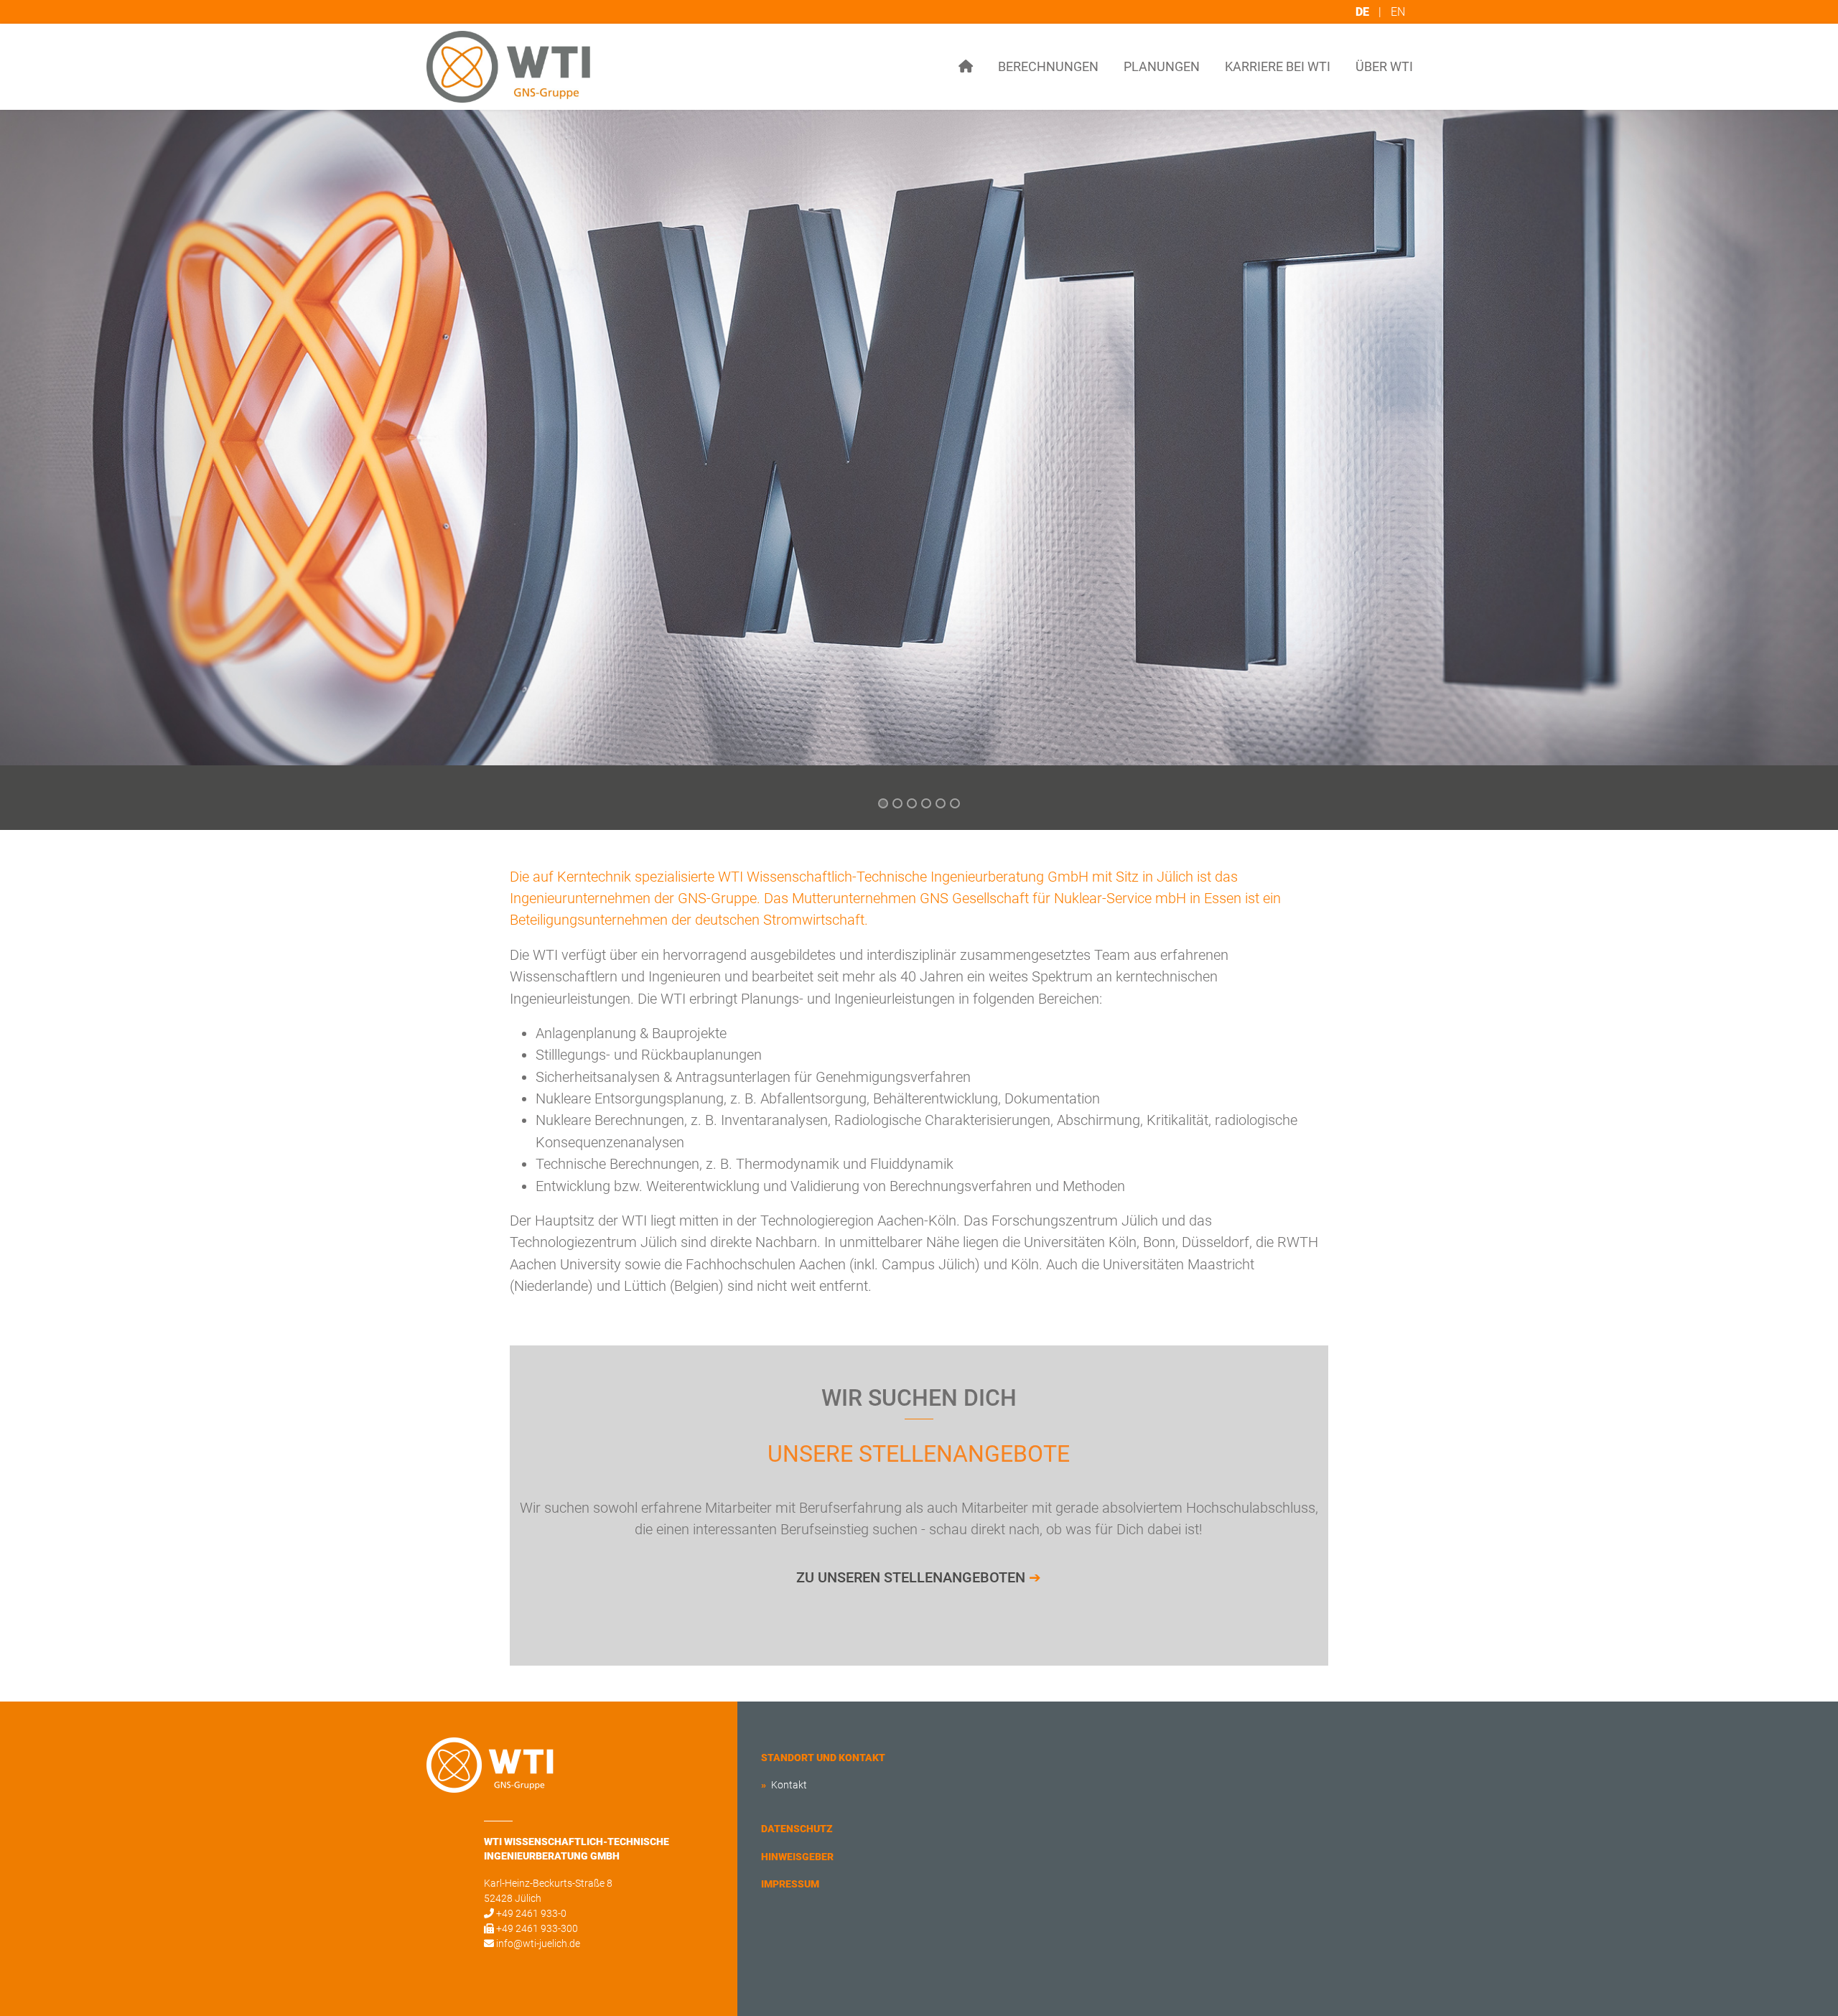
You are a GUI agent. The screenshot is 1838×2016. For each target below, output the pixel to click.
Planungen (1162, 66)
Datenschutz (797, 1829)
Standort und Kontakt (823, 1758)
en (1398, 12)
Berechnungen (1048, 66)
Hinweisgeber (797, 1857)
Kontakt (788, 1785)
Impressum (790, 1884)
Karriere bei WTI (1278, 66)
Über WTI (1384, 66)
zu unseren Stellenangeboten (919, 1577)
